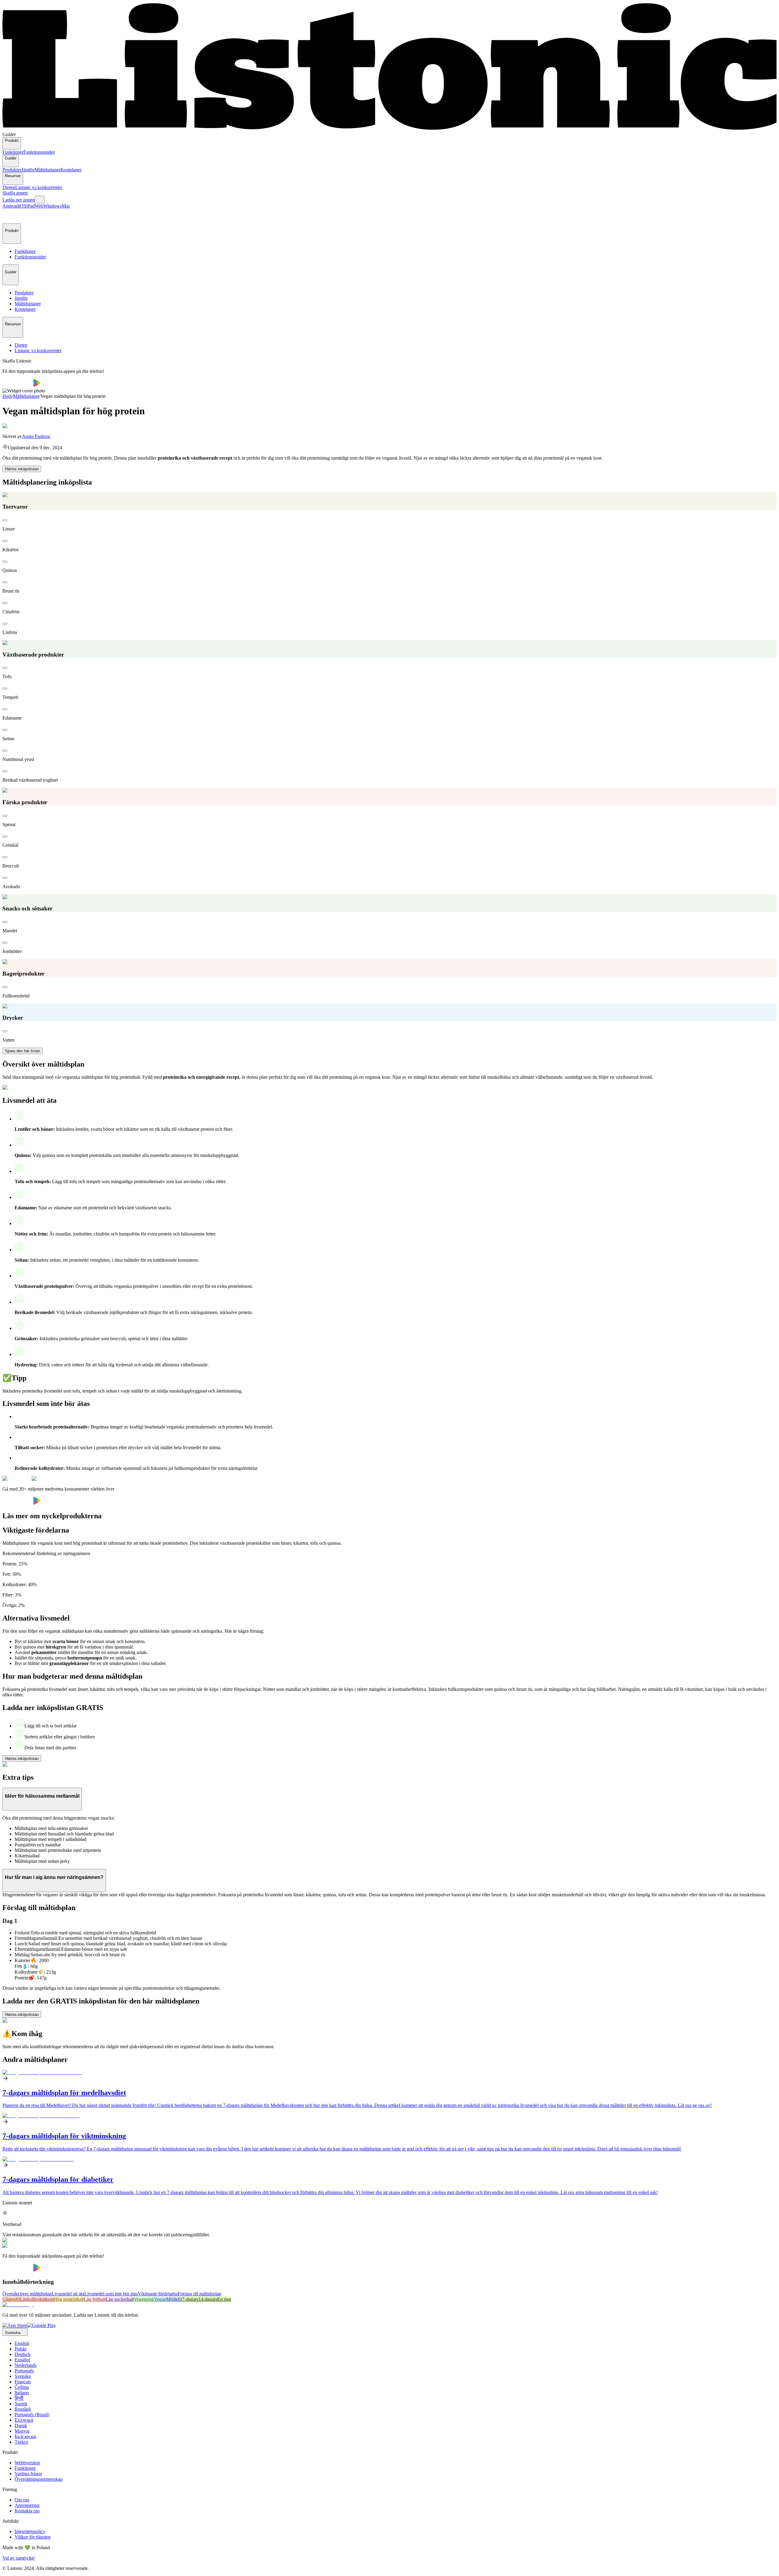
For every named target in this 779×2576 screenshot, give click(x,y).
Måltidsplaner (47, 170)
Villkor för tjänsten (33, 2537)
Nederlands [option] (26, 2365)
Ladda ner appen (19, 200)
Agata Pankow (36, 436)
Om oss (22, 2500)
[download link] (15, 2325)
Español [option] (22, 2360)
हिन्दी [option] (19, 2398)
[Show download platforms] (40, 200)
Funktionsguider (39, 152)
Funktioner (13, 152)
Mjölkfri (174, 2299)
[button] (10, 216)
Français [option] (23, 2382)
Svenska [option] (23, 2376)
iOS (22, 206)
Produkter (12, 170)
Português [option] (24, 2371)
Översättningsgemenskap (39, 2479)
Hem (7, 396)
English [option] (22, 2343)
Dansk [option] (21, 2425)
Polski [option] (21, 2349)
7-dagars (190, 2299)
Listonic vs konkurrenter (39, 187)
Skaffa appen (15, 193)
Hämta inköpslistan (22, 469)
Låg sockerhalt (120, 2299)
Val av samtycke (18, 2558)
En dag (224, 2299)
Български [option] (25, 2436)
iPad (30, 206)
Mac (66, 206)
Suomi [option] (21, 2404)
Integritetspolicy (30, 2531)
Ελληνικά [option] (24, 2420)
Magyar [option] (22, 2431)
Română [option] (23, 2409)
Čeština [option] (22, 2387)
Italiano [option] (22, 2393)
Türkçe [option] (21, 2442)
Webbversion (27, 2463)
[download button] (18, 385)
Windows (53, 206)
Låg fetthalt (95, 2299)
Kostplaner (71, 170)
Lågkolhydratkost (37, 2299)
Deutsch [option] (23, 2354)
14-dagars (208, 2299)
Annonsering (27, 2505)
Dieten (9, 187)
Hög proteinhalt (69, 2299)
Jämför (28, 170)
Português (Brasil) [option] (32, 2415)
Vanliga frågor (28, 2474)
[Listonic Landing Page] (389, 129)
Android (10, 206)
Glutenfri (11, 2299)
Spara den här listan (23, 1051)
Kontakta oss (27, 2511)
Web (39, 206)
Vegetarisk (144, 2299)
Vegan (160, 2299)
